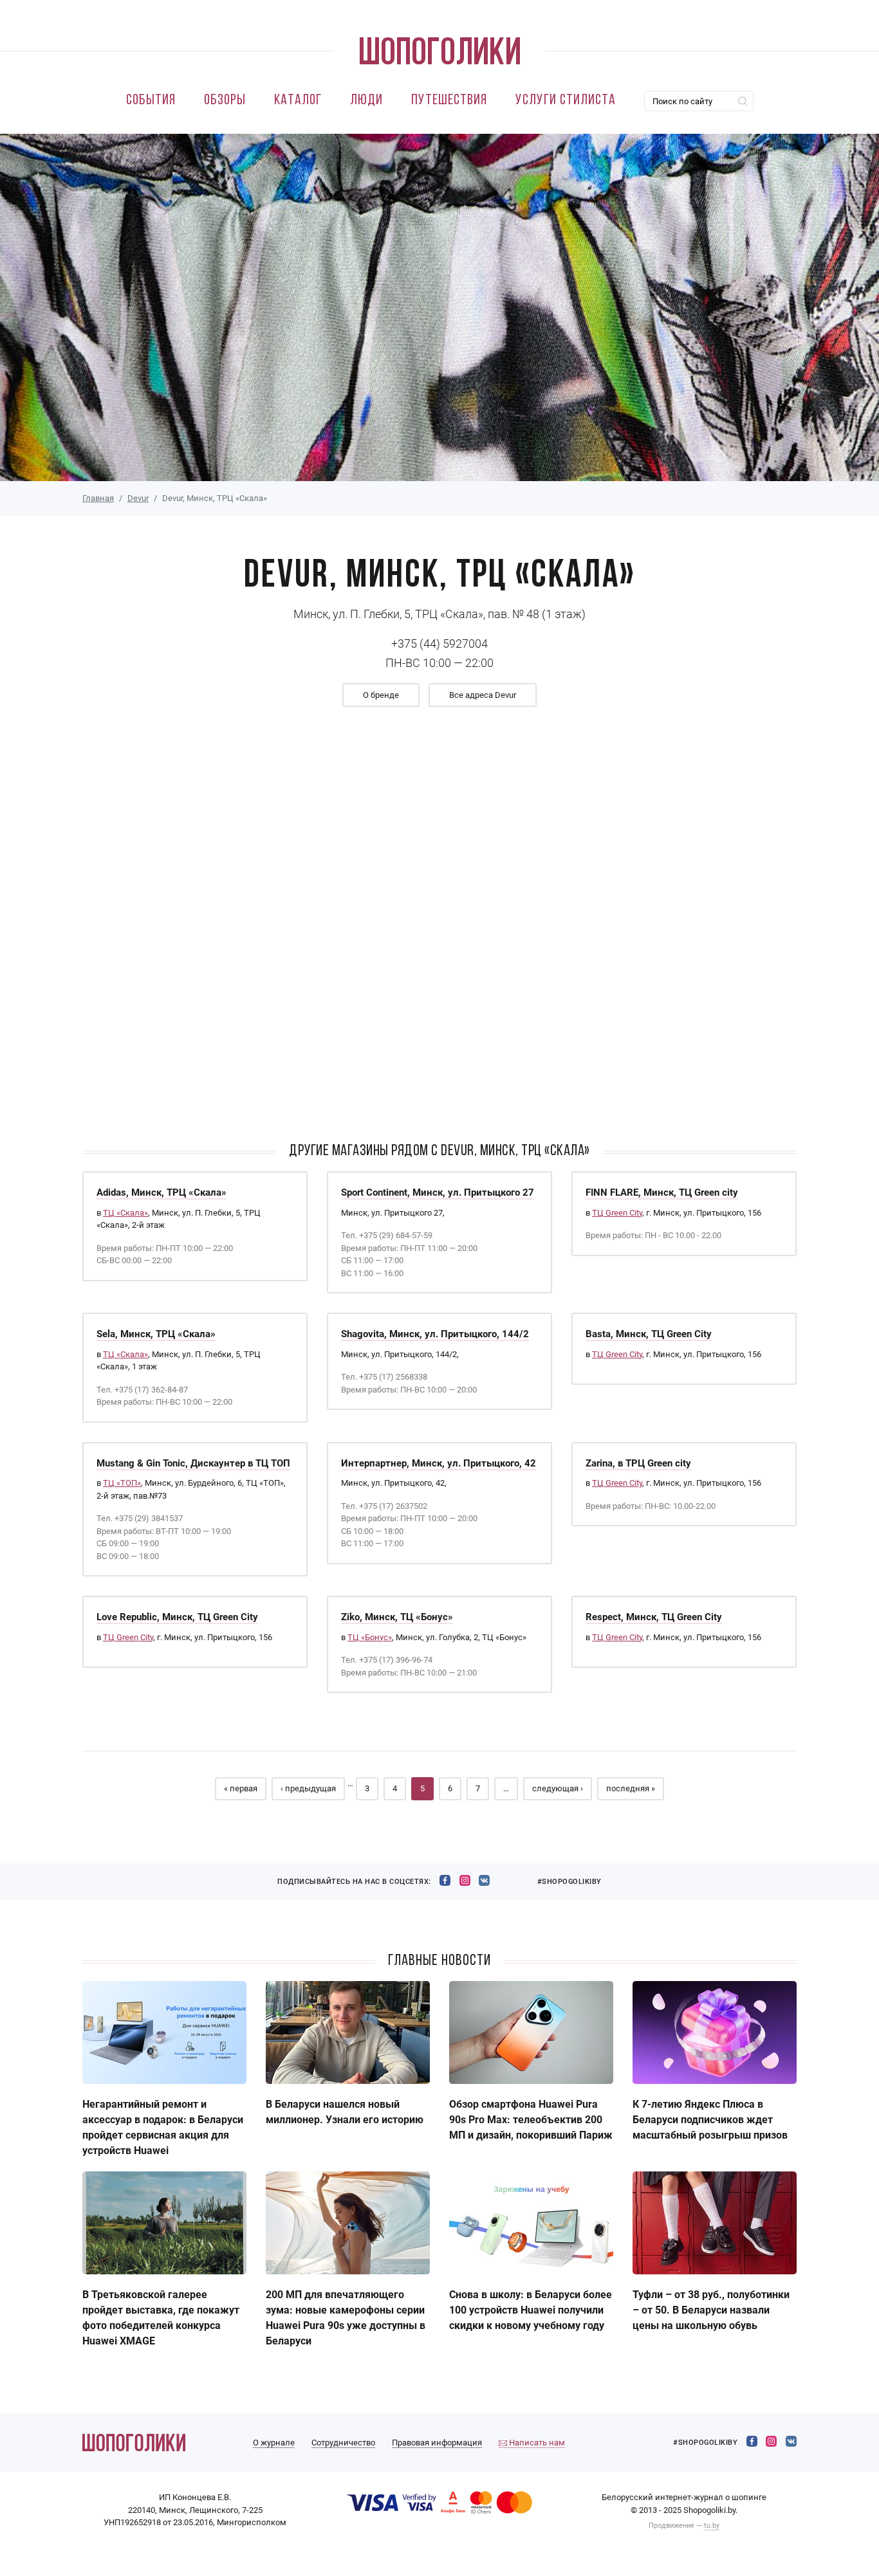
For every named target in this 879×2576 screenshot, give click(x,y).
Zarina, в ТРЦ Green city (638, 1463)
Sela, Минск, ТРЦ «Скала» (156, 1334)
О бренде (381, 695)
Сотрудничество (343, 2443)
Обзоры (225, 101)
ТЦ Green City (617, 1213)
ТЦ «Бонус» (370, 1637)
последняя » (631, 1788)
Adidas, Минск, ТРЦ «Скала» (162, 1192)
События (151, 101)
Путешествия (449, 101)
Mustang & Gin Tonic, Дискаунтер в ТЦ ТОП (193, 1463)
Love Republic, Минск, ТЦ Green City (177, 1617)
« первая (241, 1788)
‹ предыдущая (308, 1788)
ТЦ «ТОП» (122, 1483)
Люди (366, 101)
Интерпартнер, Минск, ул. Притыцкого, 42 (439, 1463)
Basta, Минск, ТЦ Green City (649, 1334)
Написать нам (536, 2443)
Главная (98, 498)
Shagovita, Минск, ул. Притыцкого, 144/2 (435, 1334)
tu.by (712, 2526)
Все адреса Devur (483, 695)
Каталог (298, 101)
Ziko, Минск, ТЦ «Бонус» (397, 1617)
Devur (138, 498)
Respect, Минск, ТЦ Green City (654, 1617)
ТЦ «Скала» (125, 1213)
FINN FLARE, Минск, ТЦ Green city (662, 1192)
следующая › (558, 1788)
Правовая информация (437, 2443)
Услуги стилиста (566, 101)
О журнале (274, 2443)
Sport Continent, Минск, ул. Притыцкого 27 (438, 1192)
